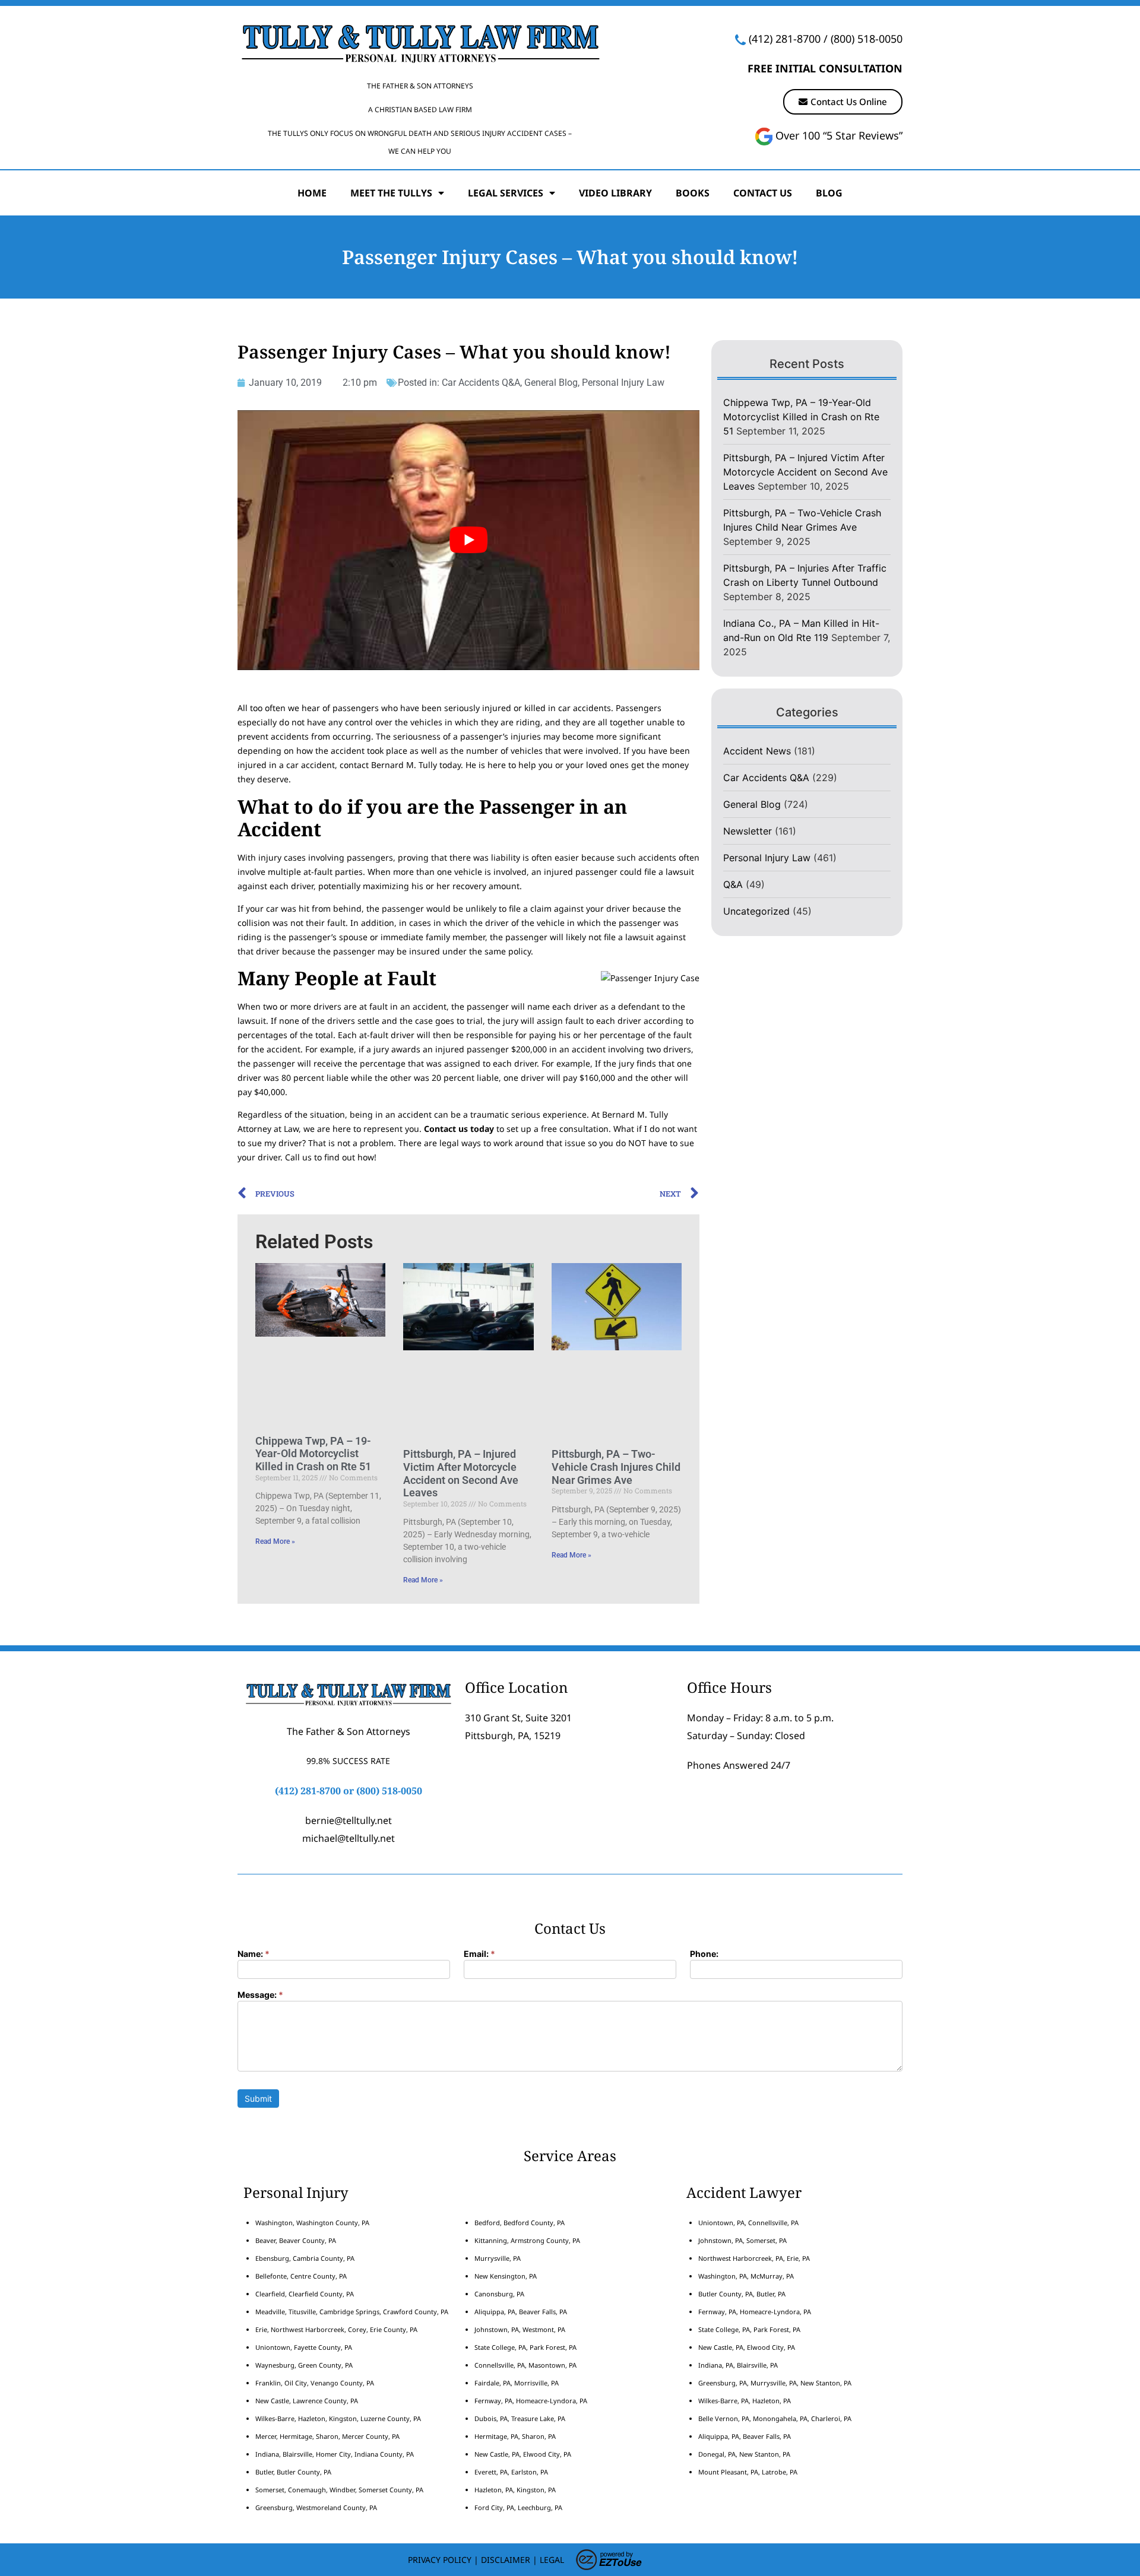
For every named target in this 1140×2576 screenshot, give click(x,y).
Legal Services (506, 193)
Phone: (704, 1954)
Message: (260, 1995)
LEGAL (552, 2560)
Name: (254, 1954)
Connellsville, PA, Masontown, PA (525, 2365)
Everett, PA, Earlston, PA (511, 2472)
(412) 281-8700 (785, 39)
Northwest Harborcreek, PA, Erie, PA (754, 2258)
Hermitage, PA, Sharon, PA (515, 2436)
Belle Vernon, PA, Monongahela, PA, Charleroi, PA (775, 2418)
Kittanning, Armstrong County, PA (527, 2240)
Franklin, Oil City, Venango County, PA (315, 2383)
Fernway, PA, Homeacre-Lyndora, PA (531, 2401)
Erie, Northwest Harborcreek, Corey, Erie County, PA (336, 2329)
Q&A (733, 884)
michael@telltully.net (349, 1838)
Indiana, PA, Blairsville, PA (738, 2365)
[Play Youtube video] (468, 540)
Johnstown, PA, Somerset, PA (742, 2240)
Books (693, 193)
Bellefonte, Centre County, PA (301, 2276)
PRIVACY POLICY (440, 2560)
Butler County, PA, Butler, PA (742, 2294)
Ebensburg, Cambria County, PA (305, 2258)
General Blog (551, 383)
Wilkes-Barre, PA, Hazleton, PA (745, 2401)
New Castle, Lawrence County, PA (307, 2401)
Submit (258, 2098)
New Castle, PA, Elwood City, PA (523, 2454)
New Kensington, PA (506, 2276)
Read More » (275, 1541)
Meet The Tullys (391, 193)
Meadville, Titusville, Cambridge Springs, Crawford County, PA (352, 2312)
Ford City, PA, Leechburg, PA (519, 2507)
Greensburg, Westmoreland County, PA (316, 2507)
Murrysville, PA (498, 2258)
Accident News (757, 751)
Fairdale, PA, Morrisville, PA (517, 2383)
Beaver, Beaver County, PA (296, 2240)
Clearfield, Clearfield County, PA (305, 2294)
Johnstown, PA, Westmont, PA (520, 2329)
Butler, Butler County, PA (293, 2472)
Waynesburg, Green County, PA (304, 2365)
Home (312, 193)
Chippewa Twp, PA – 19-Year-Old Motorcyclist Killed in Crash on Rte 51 (313, 1454)
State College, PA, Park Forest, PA (525, 2347)
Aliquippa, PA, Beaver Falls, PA (521, 2312)
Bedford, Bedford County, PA (520, 2223)
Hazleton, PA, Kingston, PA (515, 2490)
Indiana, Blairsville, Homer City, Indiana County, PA (335, 2454)
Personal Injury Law (623, 383)
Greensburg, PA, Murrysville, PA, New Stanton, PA (775, 2383)
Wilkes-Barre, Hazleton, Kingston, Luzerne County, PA (338, 2418)
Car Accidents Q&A (481, 383)
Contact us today (459, 1129)
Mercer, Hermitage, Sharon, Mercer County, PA (327, 2436)
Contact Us (763, 193)
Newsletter (748, 831)
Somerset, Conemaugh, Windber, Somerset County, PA (339, 2490)
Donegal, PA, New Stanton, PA (744, 2454)
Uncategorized (756, 911)
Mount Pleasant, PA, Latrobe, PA (749, 2472)
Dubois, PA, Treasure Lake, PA (520, 2418)
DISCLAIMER (506, 2560)
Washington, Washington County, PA (312, 2223)
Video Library (615, 193)
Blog (829, 193)
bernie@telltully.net (349, 1820)
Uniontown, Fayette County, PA (304, 2347)
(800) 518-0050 (867, 39)
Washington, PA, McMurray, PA (746, 2276)
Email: (479, 1954)
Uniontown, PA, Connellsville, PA (748, 2223)
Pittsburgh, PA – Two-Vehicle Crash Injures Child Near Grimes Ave (616, 1467)
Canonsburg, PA (499, 2294)
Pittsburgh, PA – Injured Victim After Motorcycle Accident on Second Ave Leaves (461, 1473)
